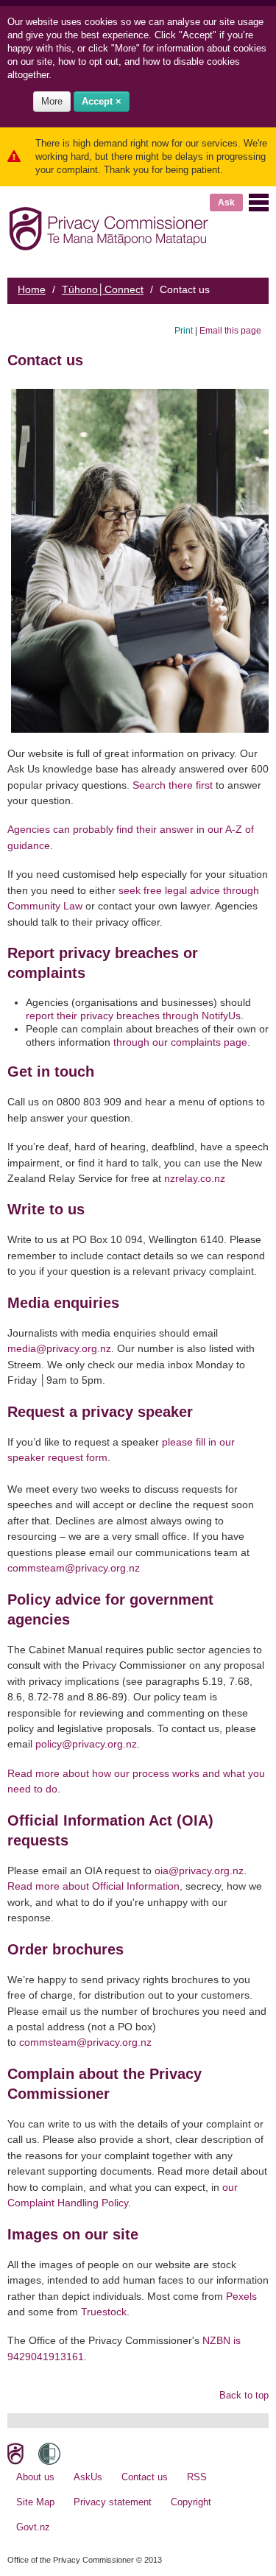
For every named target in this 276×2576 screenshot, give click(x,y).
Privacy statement (113, 2502)
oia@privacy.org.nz (199, 1871)
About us (35, 2477)
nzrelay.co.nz (195, 1178)
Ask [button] (226, 203)
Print (184, 330)
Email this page (230, 330)
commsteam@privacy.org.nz (74, 1568)
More (52, 101)
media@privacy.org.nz (59, 1348)
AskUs (88, 2477)
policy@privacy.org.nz (86, 1744)
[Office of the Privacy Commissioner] (109, 226)
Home (32, 289)
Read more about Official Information (93, 1886)
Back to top (244, 2395)
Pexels (241, 2296)
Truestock (104, 2312)
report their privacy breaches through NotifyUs (133, 1016)
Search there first (173, 785)
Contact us (145, 2477)
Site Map (35, 2502)
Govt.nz (33, 2527)
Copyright (191, 2502)
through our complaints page (180, 1042)
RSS (197, 2477)
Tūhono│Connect (103, 289)
